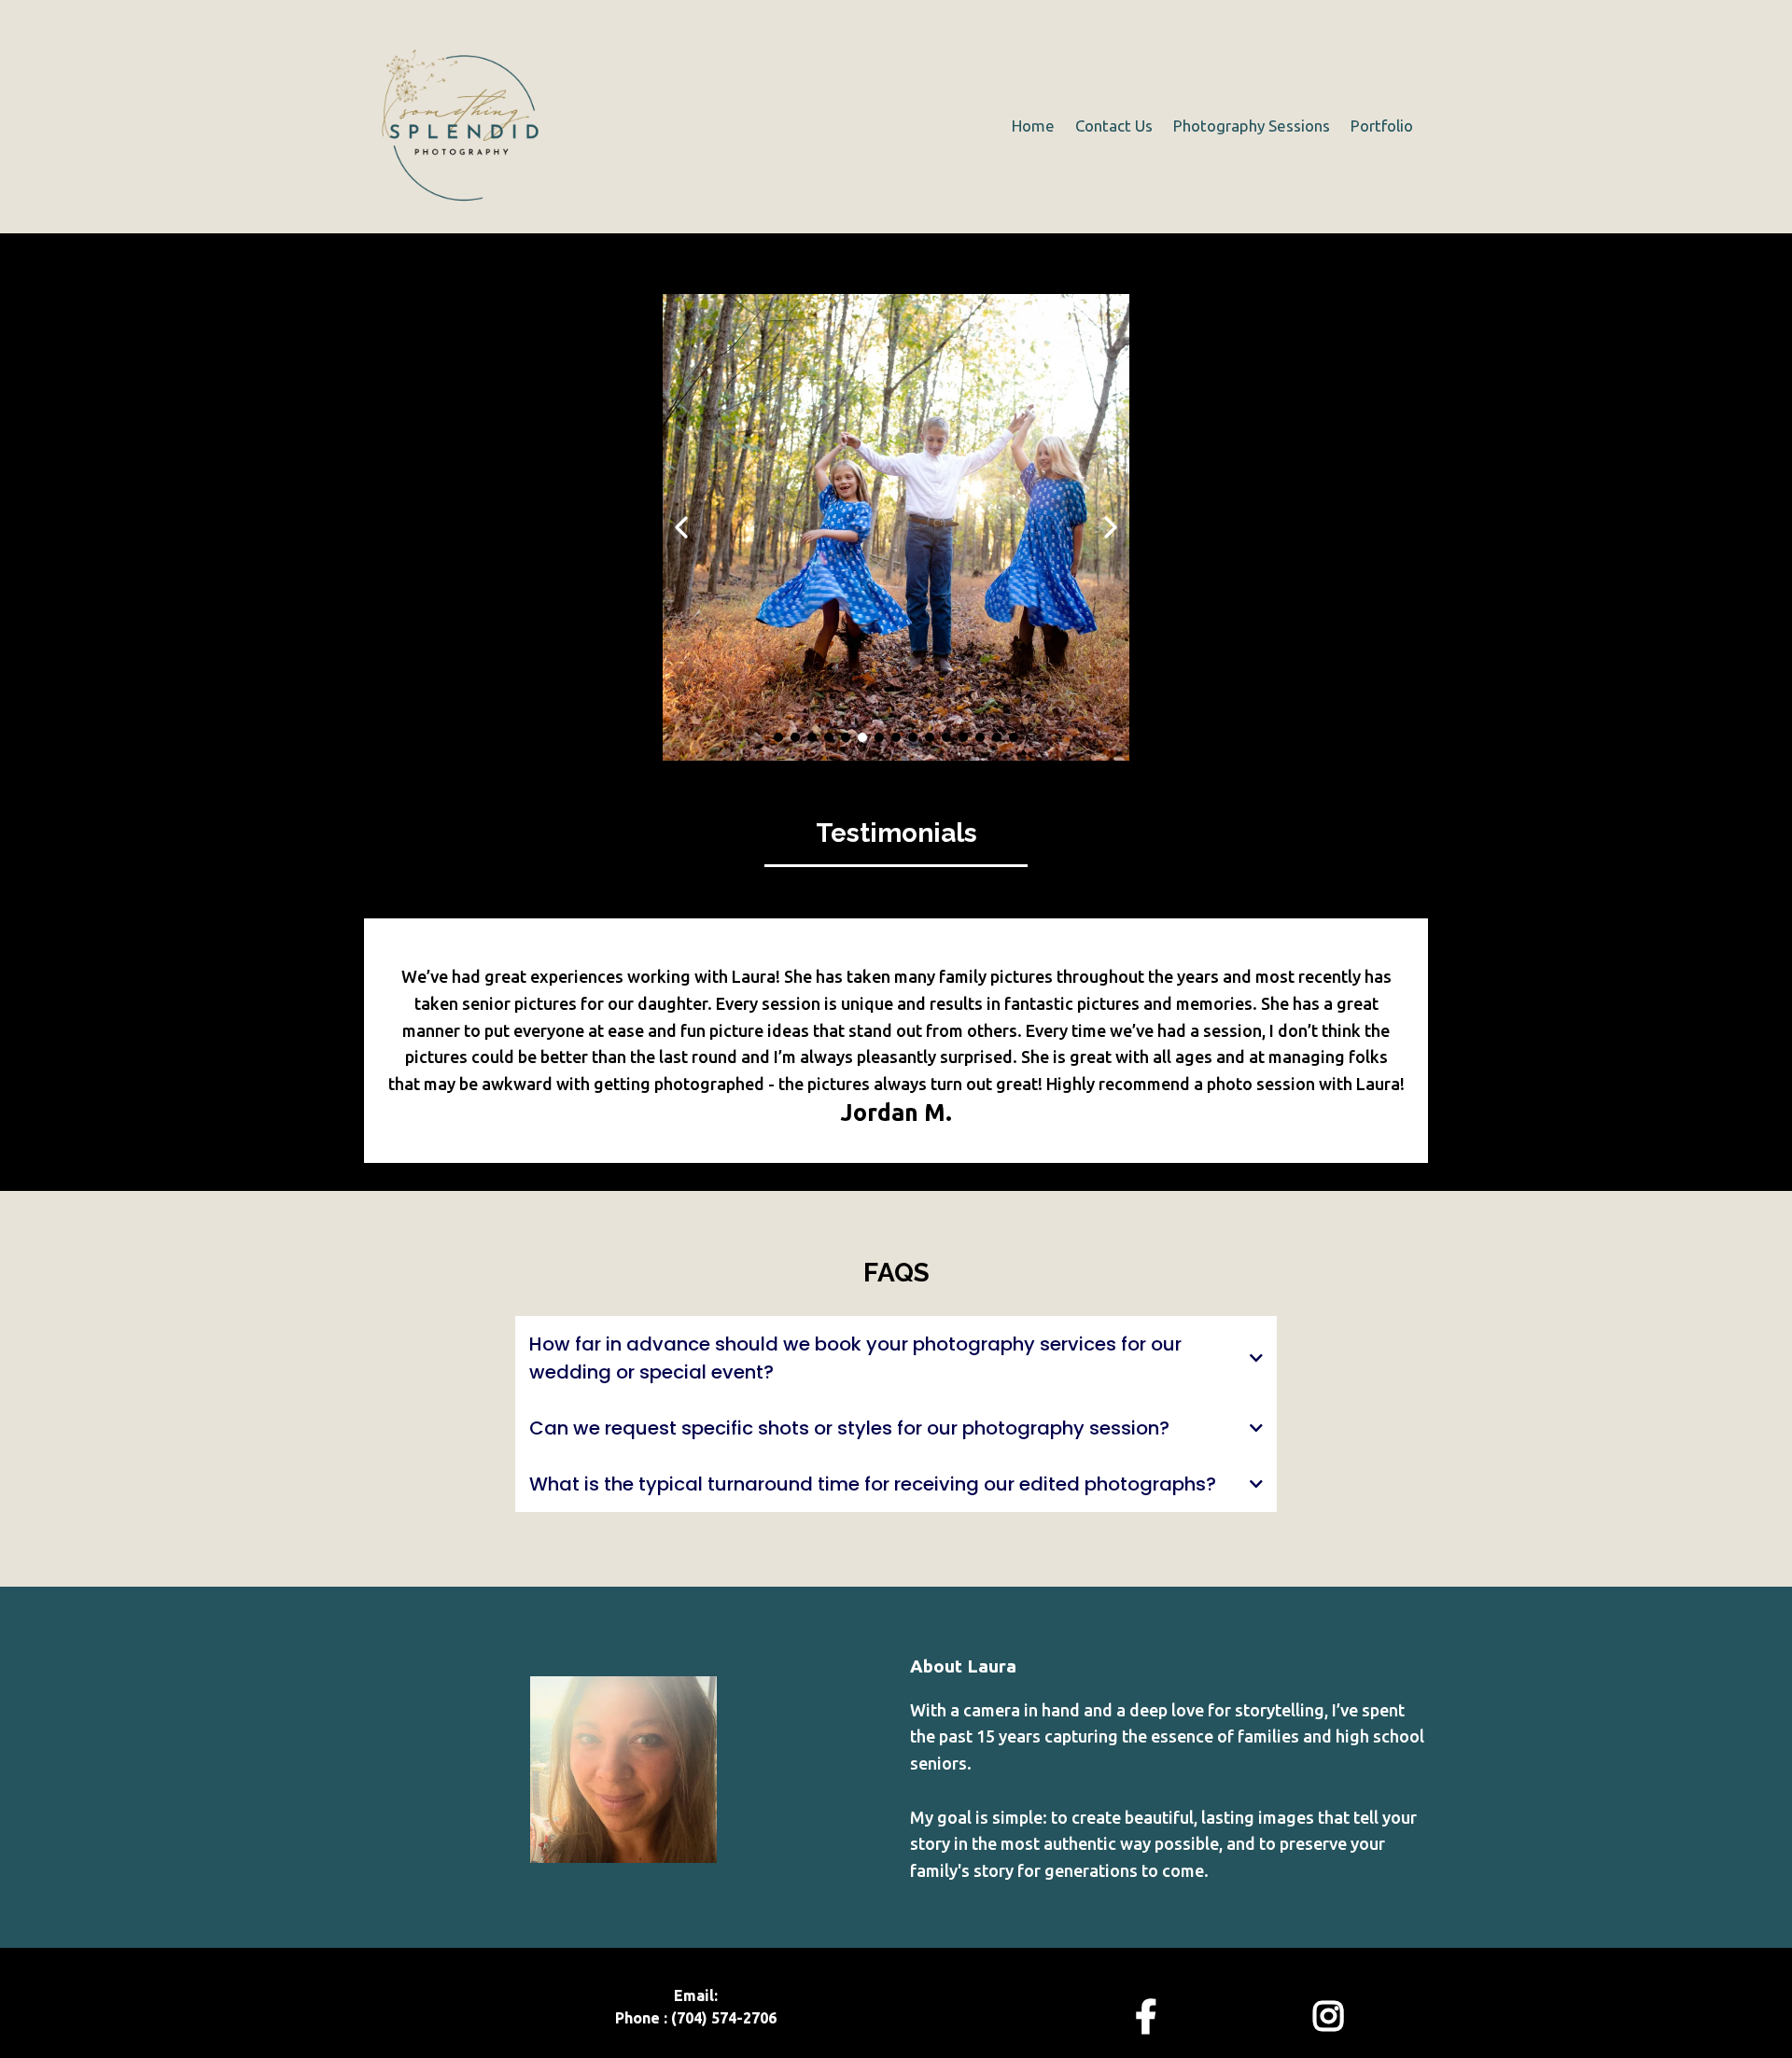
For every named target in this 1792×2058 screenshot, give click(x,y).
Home (1033, 126)
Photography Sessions (1252, 126)
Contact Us (1114, 126)
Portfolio (1382, 126)
